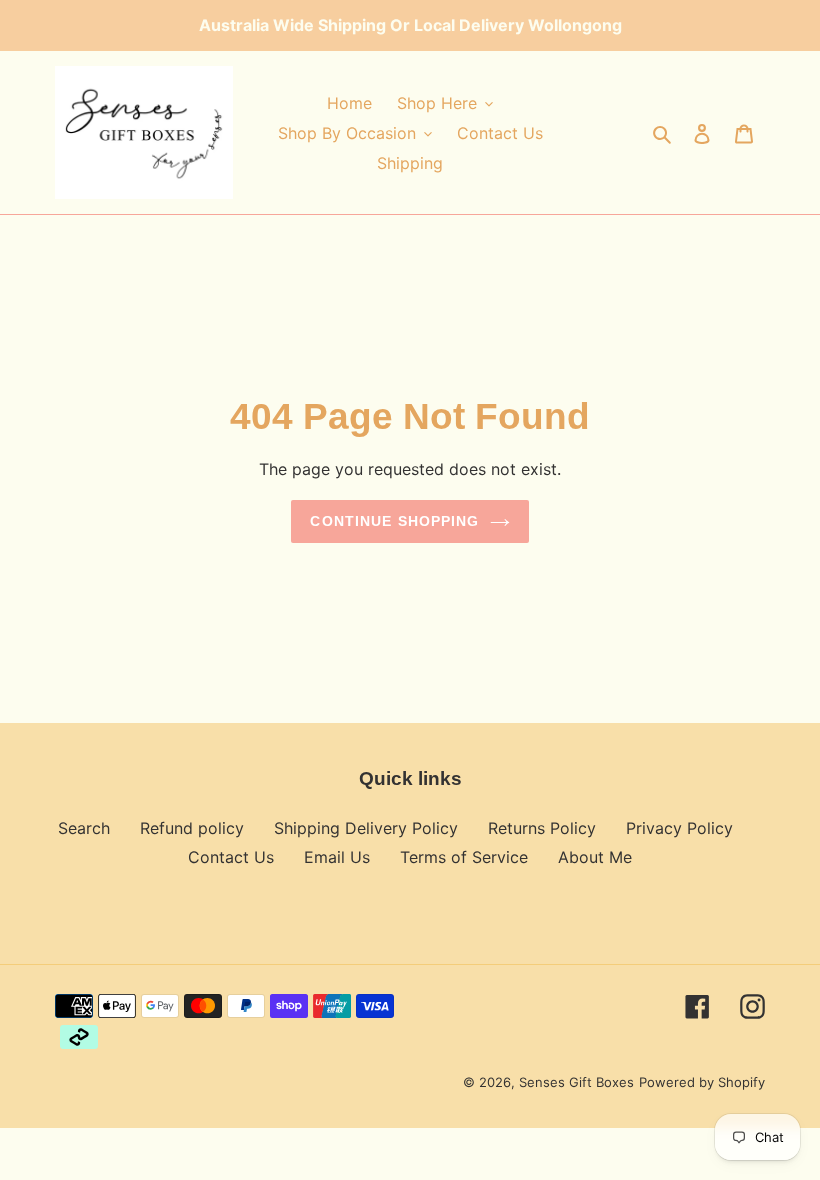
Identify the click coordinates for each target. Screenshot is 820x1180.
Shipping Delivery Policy (366, 828)
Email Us (337, 857)
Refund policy (192, 828)
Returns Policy (542, 828)
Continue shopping (394, 521)
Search (84, 828)
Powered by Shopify (702, 1082)
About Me (595, 857)
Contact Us (231, 857)
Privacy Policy (679, 828)
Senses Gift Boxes (576, 1082)
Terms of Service (464, 857)
